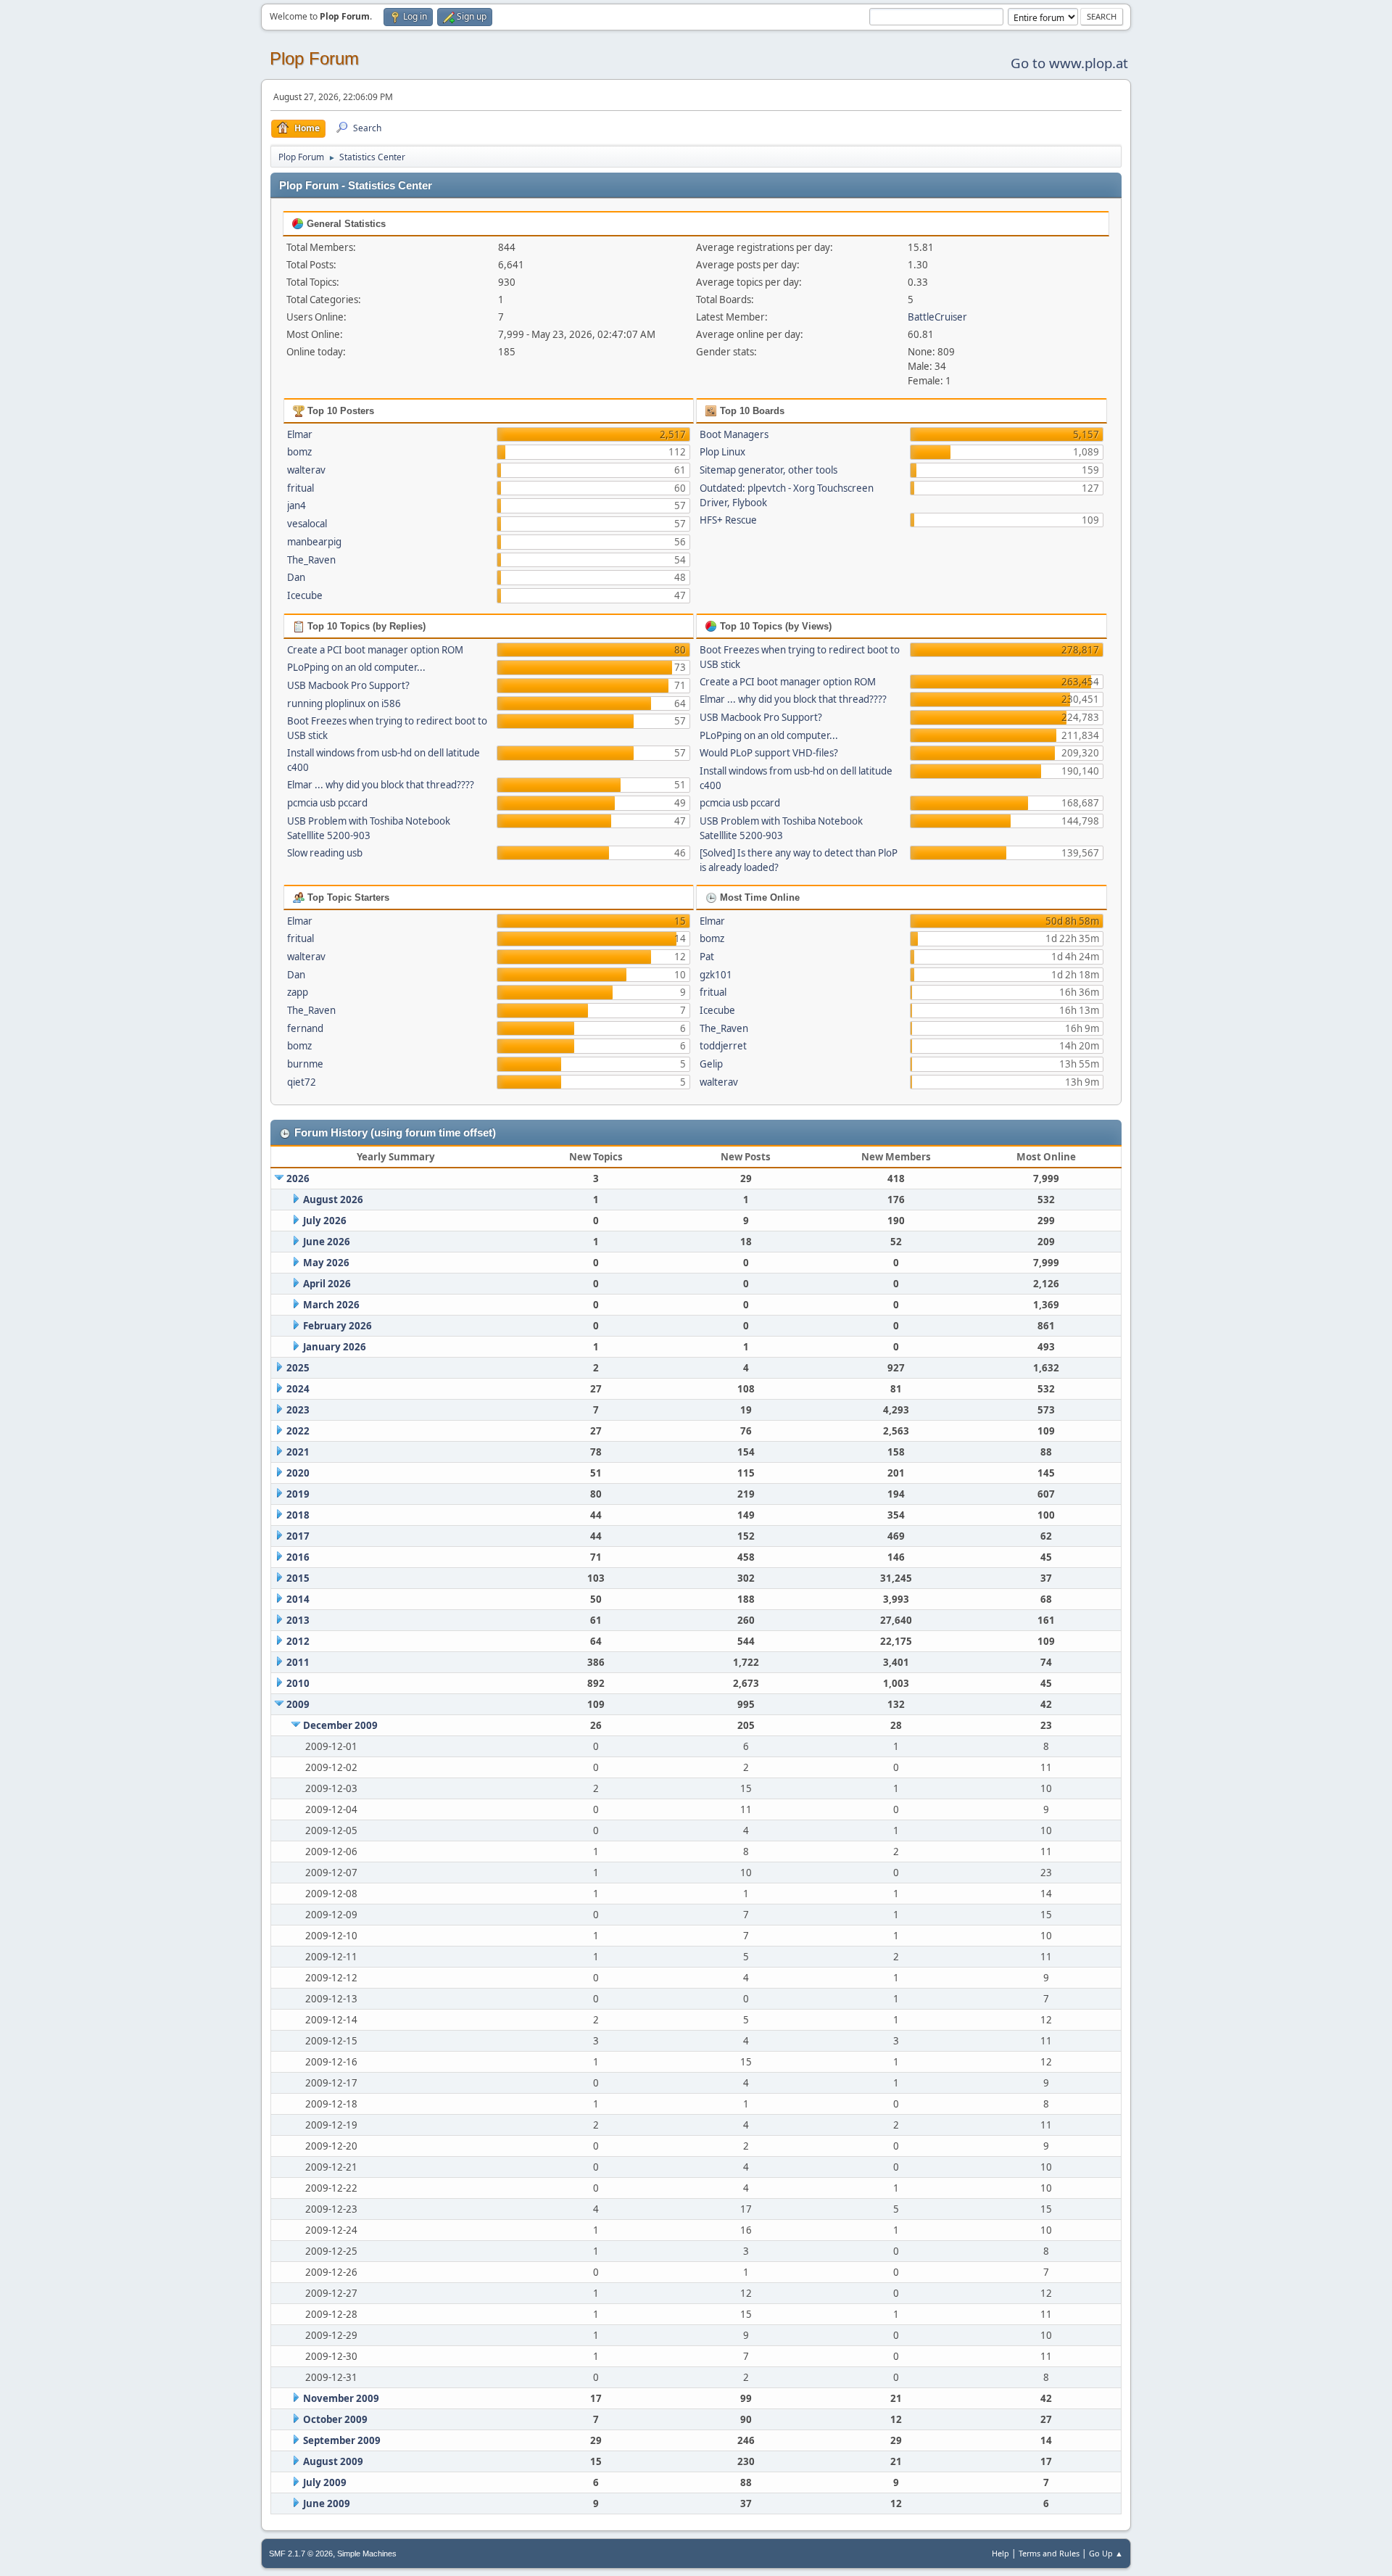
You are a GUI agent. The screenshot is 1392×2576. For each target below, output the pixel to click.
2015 (298, 1578)
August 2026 (333, 1200)
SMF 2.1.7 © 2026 (301, 2554)
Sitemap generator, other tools (768, 470)
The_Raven (311, 560)
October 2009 (335, 2419)
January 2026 (335, 1347)
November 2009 (341, 2398)
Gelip (711, 1064)
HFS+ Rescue (728, 520)
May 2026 (326, 1263)
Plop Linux (722, 452)
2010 (298, 1683)
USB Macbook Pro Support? (348, 685)
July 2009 (325, 2482)
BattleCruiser (937, 317)
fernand (305, 1028)
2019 (298, 1494)
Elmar (300, 434)
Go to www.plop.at (1069, 63)
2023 (298, 1410)
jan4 (297, 505)
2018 (298, 1515)
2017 (298, 1536)
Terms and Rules (1049, 2553)
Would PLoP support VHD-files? (769, 753)
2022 (298, 1431)
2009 (298, 1704)
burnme (305, 1064)
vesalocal (307, 524)
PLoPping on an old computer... (356, 667)
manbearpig (314, 542)
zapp (298, 992)
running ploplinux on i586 (344, 703)
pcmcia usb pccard (327, 803)
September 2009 (342, 2440)
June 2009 (327, 2503)
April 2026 (327, 1284)
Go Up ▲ (1106, 2553)
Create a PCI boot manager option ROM (375, 650)
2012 (298, 1641)
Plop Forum (314, 58)
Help (1000, 2553)
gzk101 (716, 975)
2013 (298, 1620)
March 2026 (331, 1305)
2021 (298, 1452)
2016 (298, 1557)
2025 (298, 1368)
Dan (296, 577)
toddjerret (723, 1046)
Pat (707, 957)
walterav (306, 470)
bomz (299, 452)
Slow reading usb (325, 853)
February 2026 (337, 1326)
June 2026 (327, 1242)
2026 (298, 1178)
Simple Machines (367, 2554)
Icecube (305, 595)
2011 (298, 1662)
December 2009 (340, 1725)
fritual (301, 488)
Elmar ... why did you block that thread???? (381, 785)
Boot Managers (734, 434)
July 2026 (325, 1221)
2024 (298, 1389)
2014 (298, 1599)
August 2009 (333, 2461)
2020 (298, 1473)
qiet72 (302, 1082)
